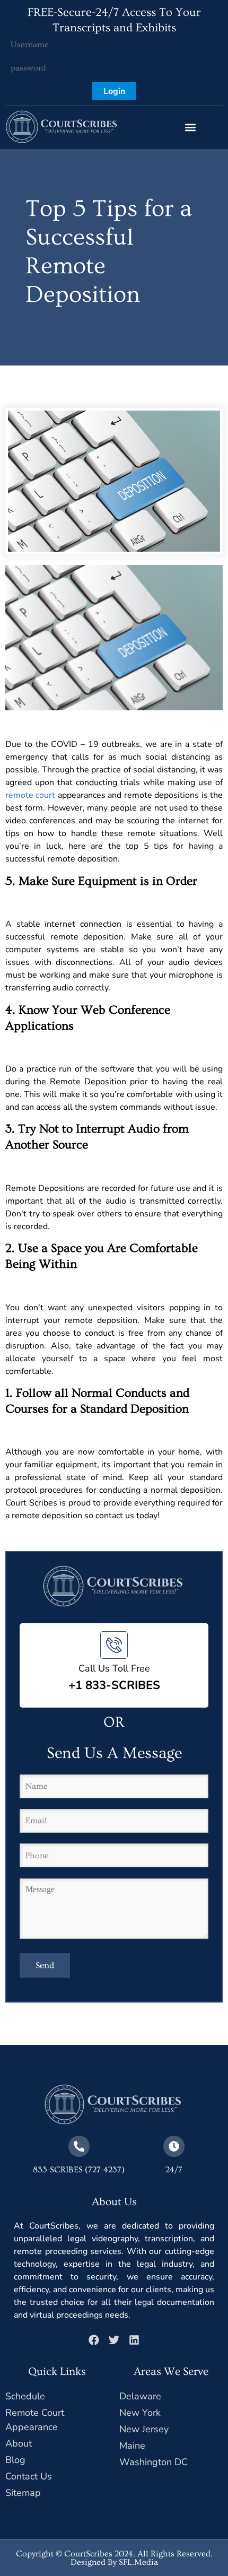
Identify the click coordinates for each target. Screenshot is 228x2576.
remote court (30, 795)
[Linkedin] (134, 2340)
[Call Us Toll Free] (114, 1645)
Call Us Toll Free (114, 1668)
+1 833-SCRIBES (114, 1685)
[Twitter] (114, 2340)
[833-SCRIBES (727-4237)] (79, 2146)
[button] (190, 127)
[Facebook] (94, 2340)
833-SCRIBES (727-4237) (79, 2170)
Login (114, 91)
